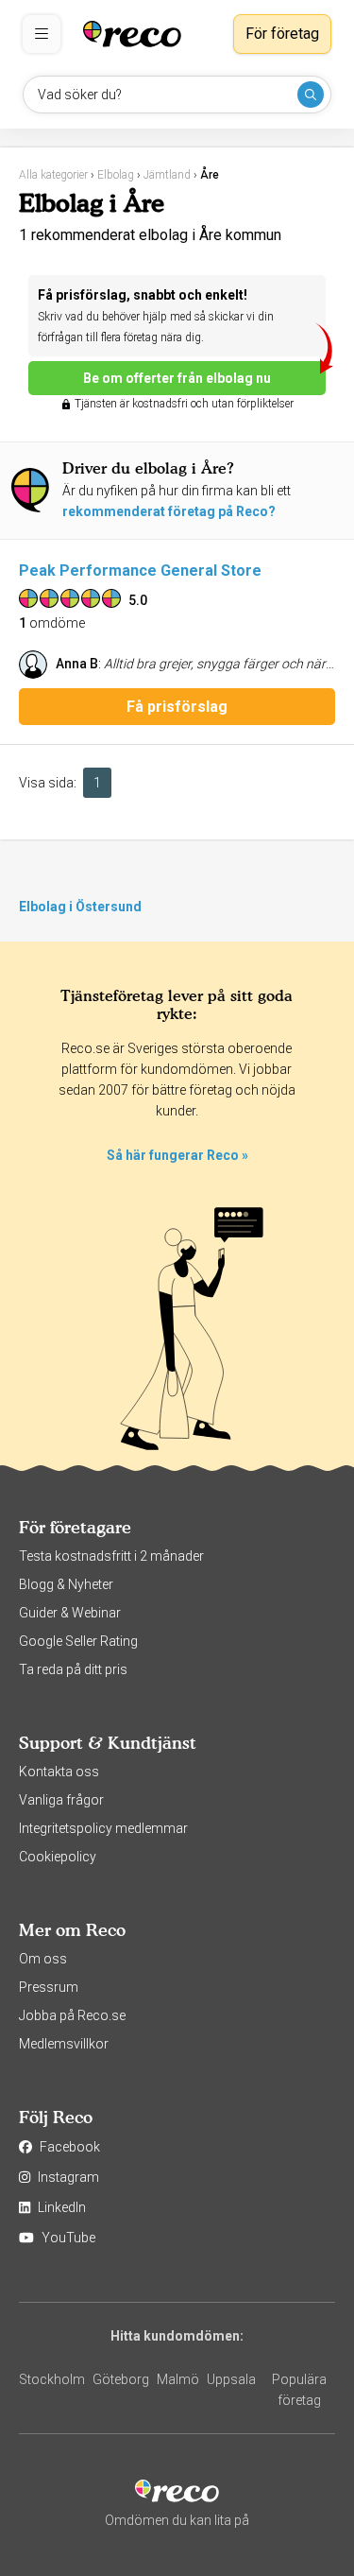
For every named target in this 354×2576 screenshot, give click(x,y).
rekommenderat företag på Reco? (169, 511)
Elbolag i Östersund (80, 907)
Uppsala (231, 2379)
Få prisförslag (177, 707)
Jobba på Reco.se (72, 2015)
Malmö (178, 2379)
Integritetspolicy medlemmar (103, 1828)
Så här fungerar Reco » (177, 1155)
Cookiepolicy (58, 1857)
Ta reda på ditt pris (73, 1669)
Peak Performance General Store (140, 571)
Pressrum (49, 1987)
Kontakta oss (59, 1772)
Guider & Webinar (70, 1613)
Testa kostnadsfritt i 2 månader (111, 1556)
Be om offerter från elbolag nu (177, 378)
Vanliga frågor (61, 1800)
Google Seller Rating (78, 1641)
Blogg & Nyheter (66, 1584)
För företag (282, 34)
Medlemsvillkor (64, 2044)
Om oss (43, 1959)
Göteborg (121, 2379)
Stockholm (52, 2379)
